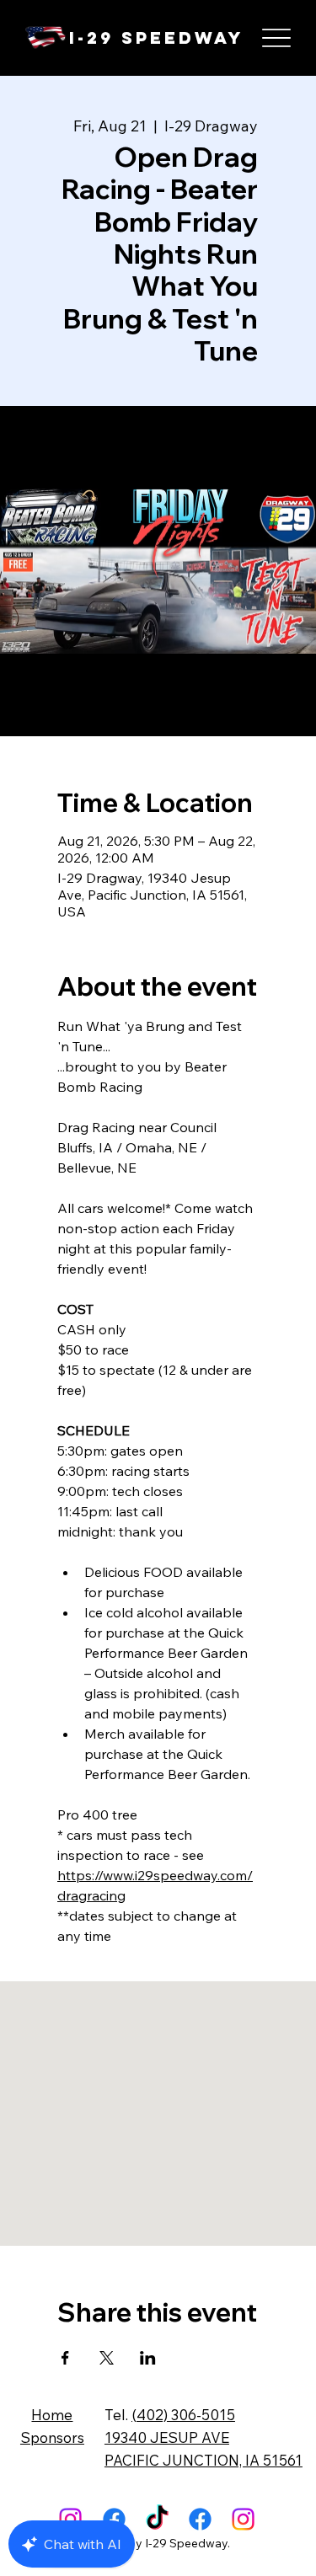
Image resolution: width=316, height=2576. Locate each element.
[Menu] (276, 38)
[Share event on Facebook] (65, 2358)
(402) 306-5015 (183, 2415)
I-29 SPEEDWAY (156, 37)
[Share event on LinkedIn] (148, 2358)
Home (52, 2415)
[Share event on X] (107, 2358)
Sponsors (52, 2437)
